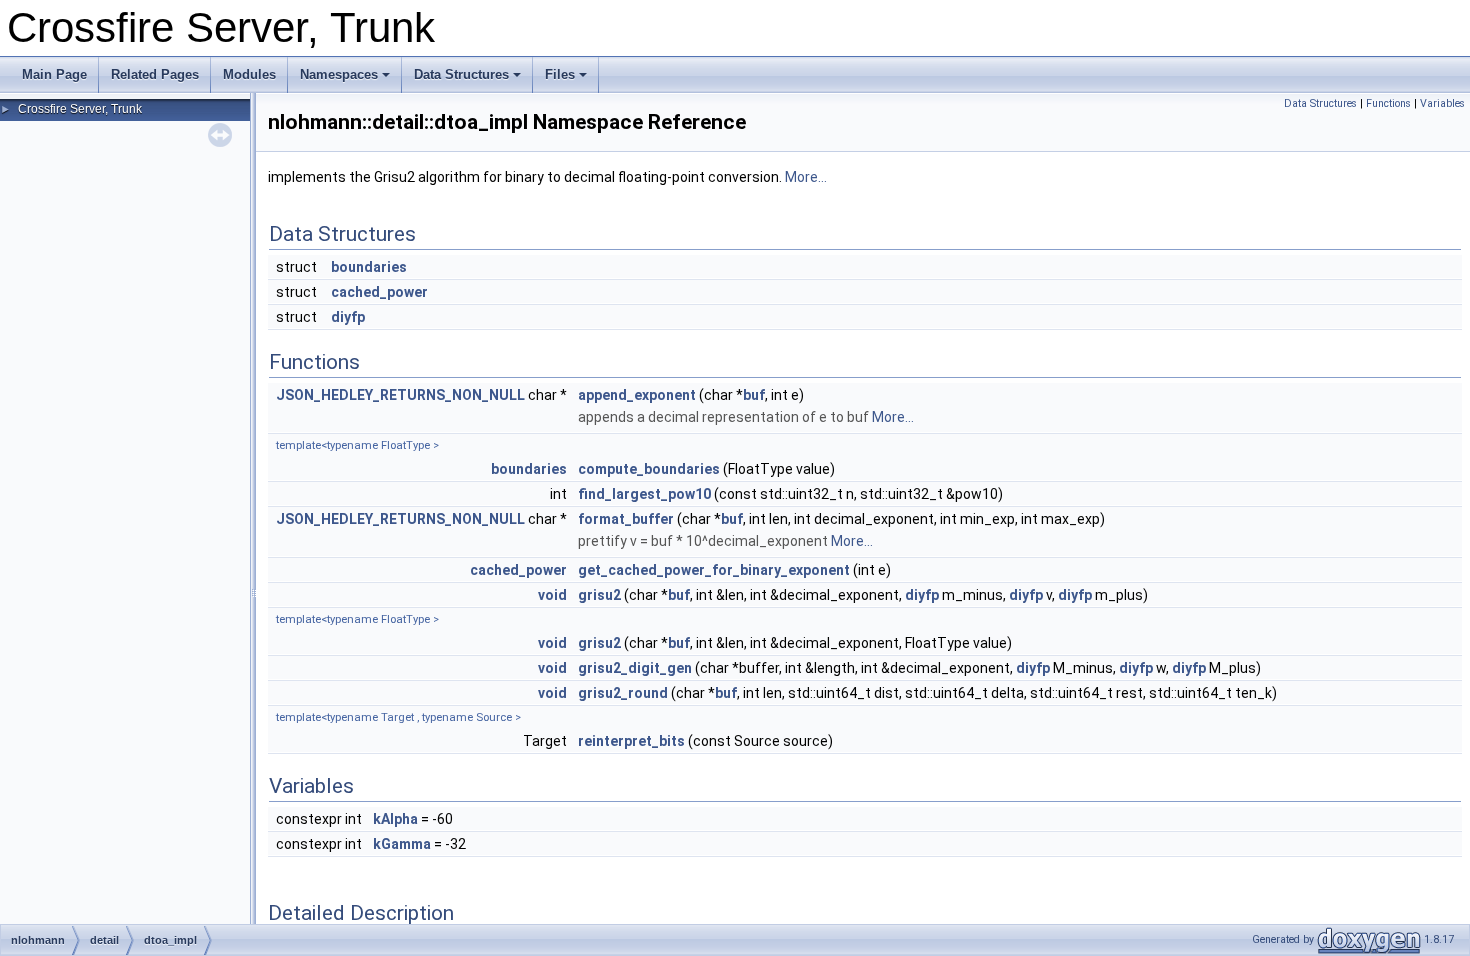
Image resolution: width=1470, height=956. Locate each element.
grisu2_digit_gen (635, 668)
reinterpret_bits (631, 741)
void (552, 595)
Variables (1442, 103)
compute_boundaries (649, 469)
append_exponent (637, 395)
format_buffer (626, 519)
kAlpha (395, 819)
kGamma (402, 844)
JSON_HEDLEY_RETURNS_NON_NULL (400, 395)
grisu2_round (623, 693)
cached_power (379, 292)
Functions (1388, 103)
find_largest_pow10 (644, 494)
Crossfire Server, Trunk (80, 109)
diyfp (348, 317)
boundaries (369, 267)
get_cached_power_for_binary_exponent (714, 570)
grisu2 (599, 595)
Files (560, 74)
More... (806, 177)
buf (754, 395)
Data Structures (461, 74)
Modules (249, 74)
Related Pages (155, 74)
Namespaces (339, 74)
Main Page (54, 74)
